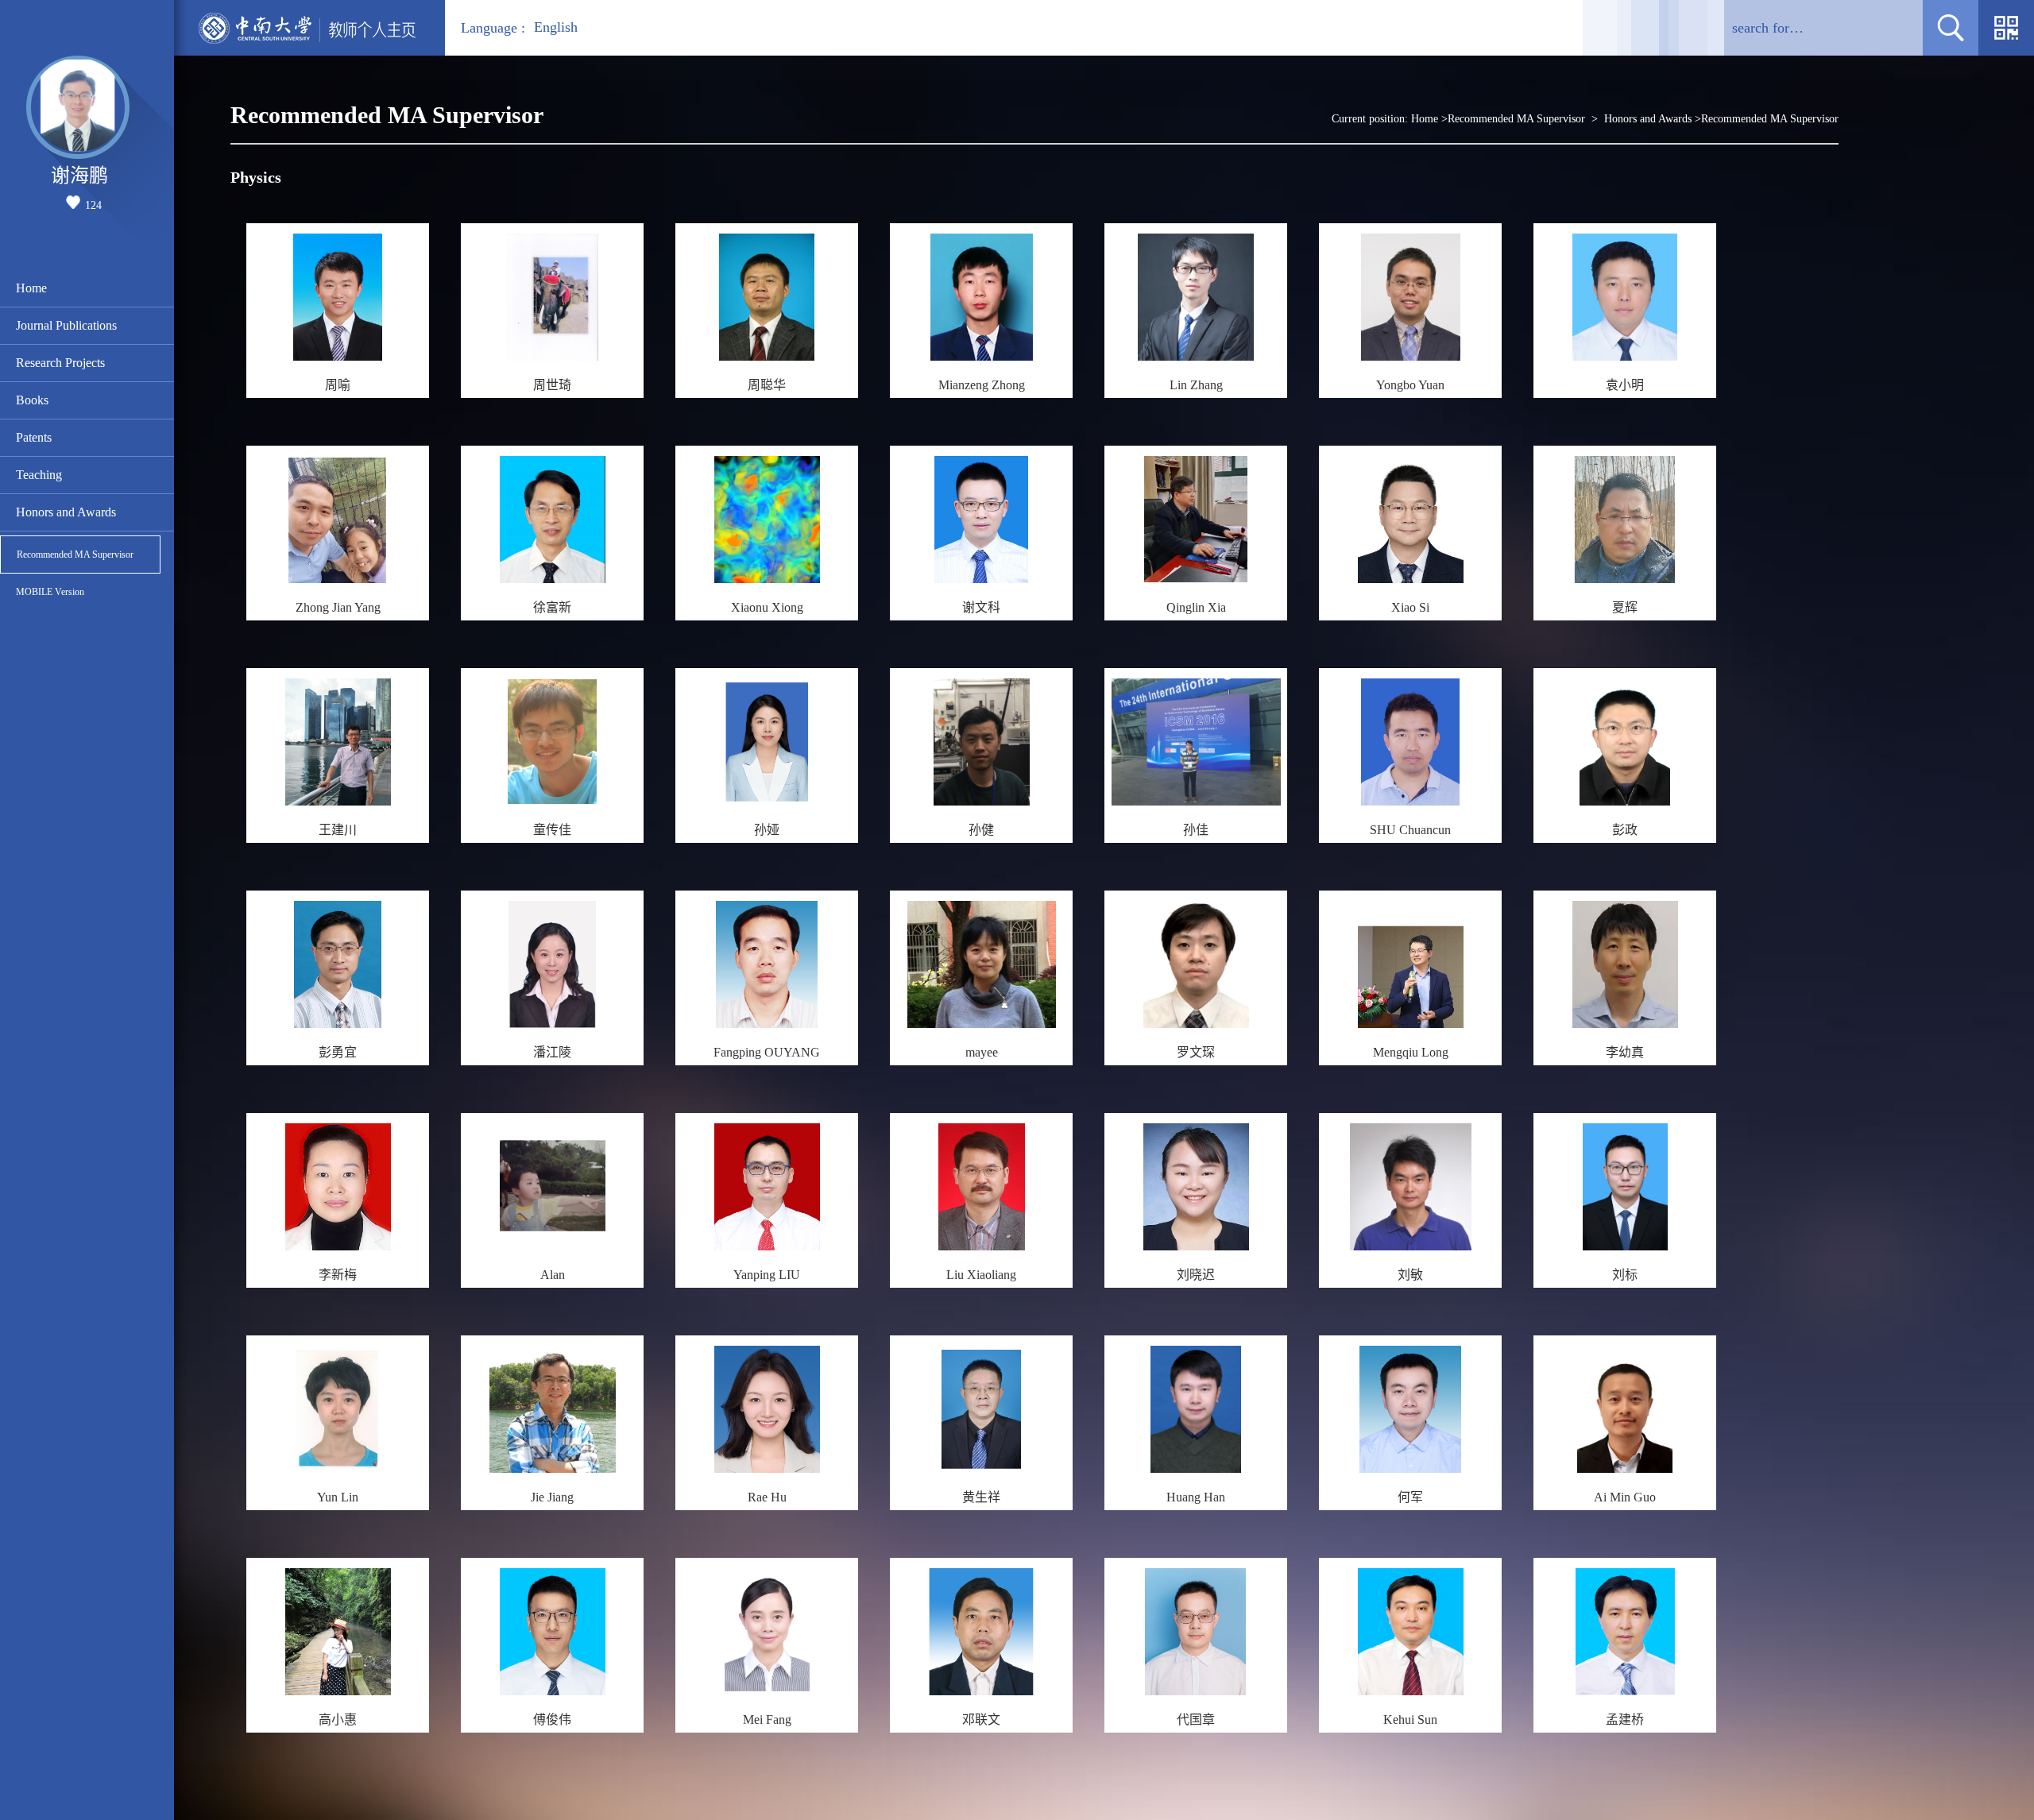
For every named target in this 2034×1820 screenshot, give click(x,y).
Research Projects (60, 363)
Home (31, 288)
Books (32, 400)
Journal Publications (66, 325)
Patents (34, 437)
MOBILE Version (50, 592)
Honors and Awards (66, 512)
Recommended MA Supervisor (75, 555)
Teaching (39, 475)
